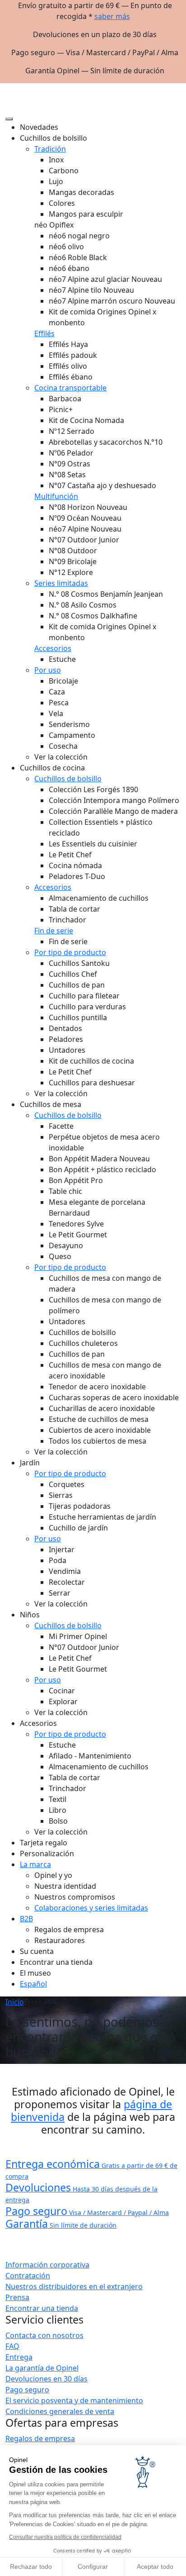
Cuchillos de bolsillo (68, 779)
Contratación (28, 2276)
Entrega (19, 2357)
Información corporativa (47, 2265)
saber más (112, 16)
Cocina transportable (70, 388)
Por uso (48, 670)
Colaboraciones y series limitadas (91, 1908)
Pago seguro (27, 2390)
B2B (26, 1919)
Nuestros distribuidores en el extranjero (74, 2286)
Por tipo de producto (70, 952)
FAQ (12, 2346)
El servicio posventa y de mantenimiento (74, 2400)
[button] (173, 87)
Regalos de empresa (40, 2438)
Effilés (44, 333)
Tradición (50, 149)
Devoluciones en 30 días (46, 2379)
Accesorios (53, 648)
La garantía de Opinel (42, 2368)
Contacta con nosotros (44, 2335)
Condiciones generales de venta (60, 2411)
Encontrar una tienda (42, 2308)
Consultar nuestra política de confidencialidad (65, 2537)
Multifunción (56, 496)
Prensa (17, 2297)
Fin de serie (54, 931)
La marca (35, 1864)
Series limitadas (61, 583)
